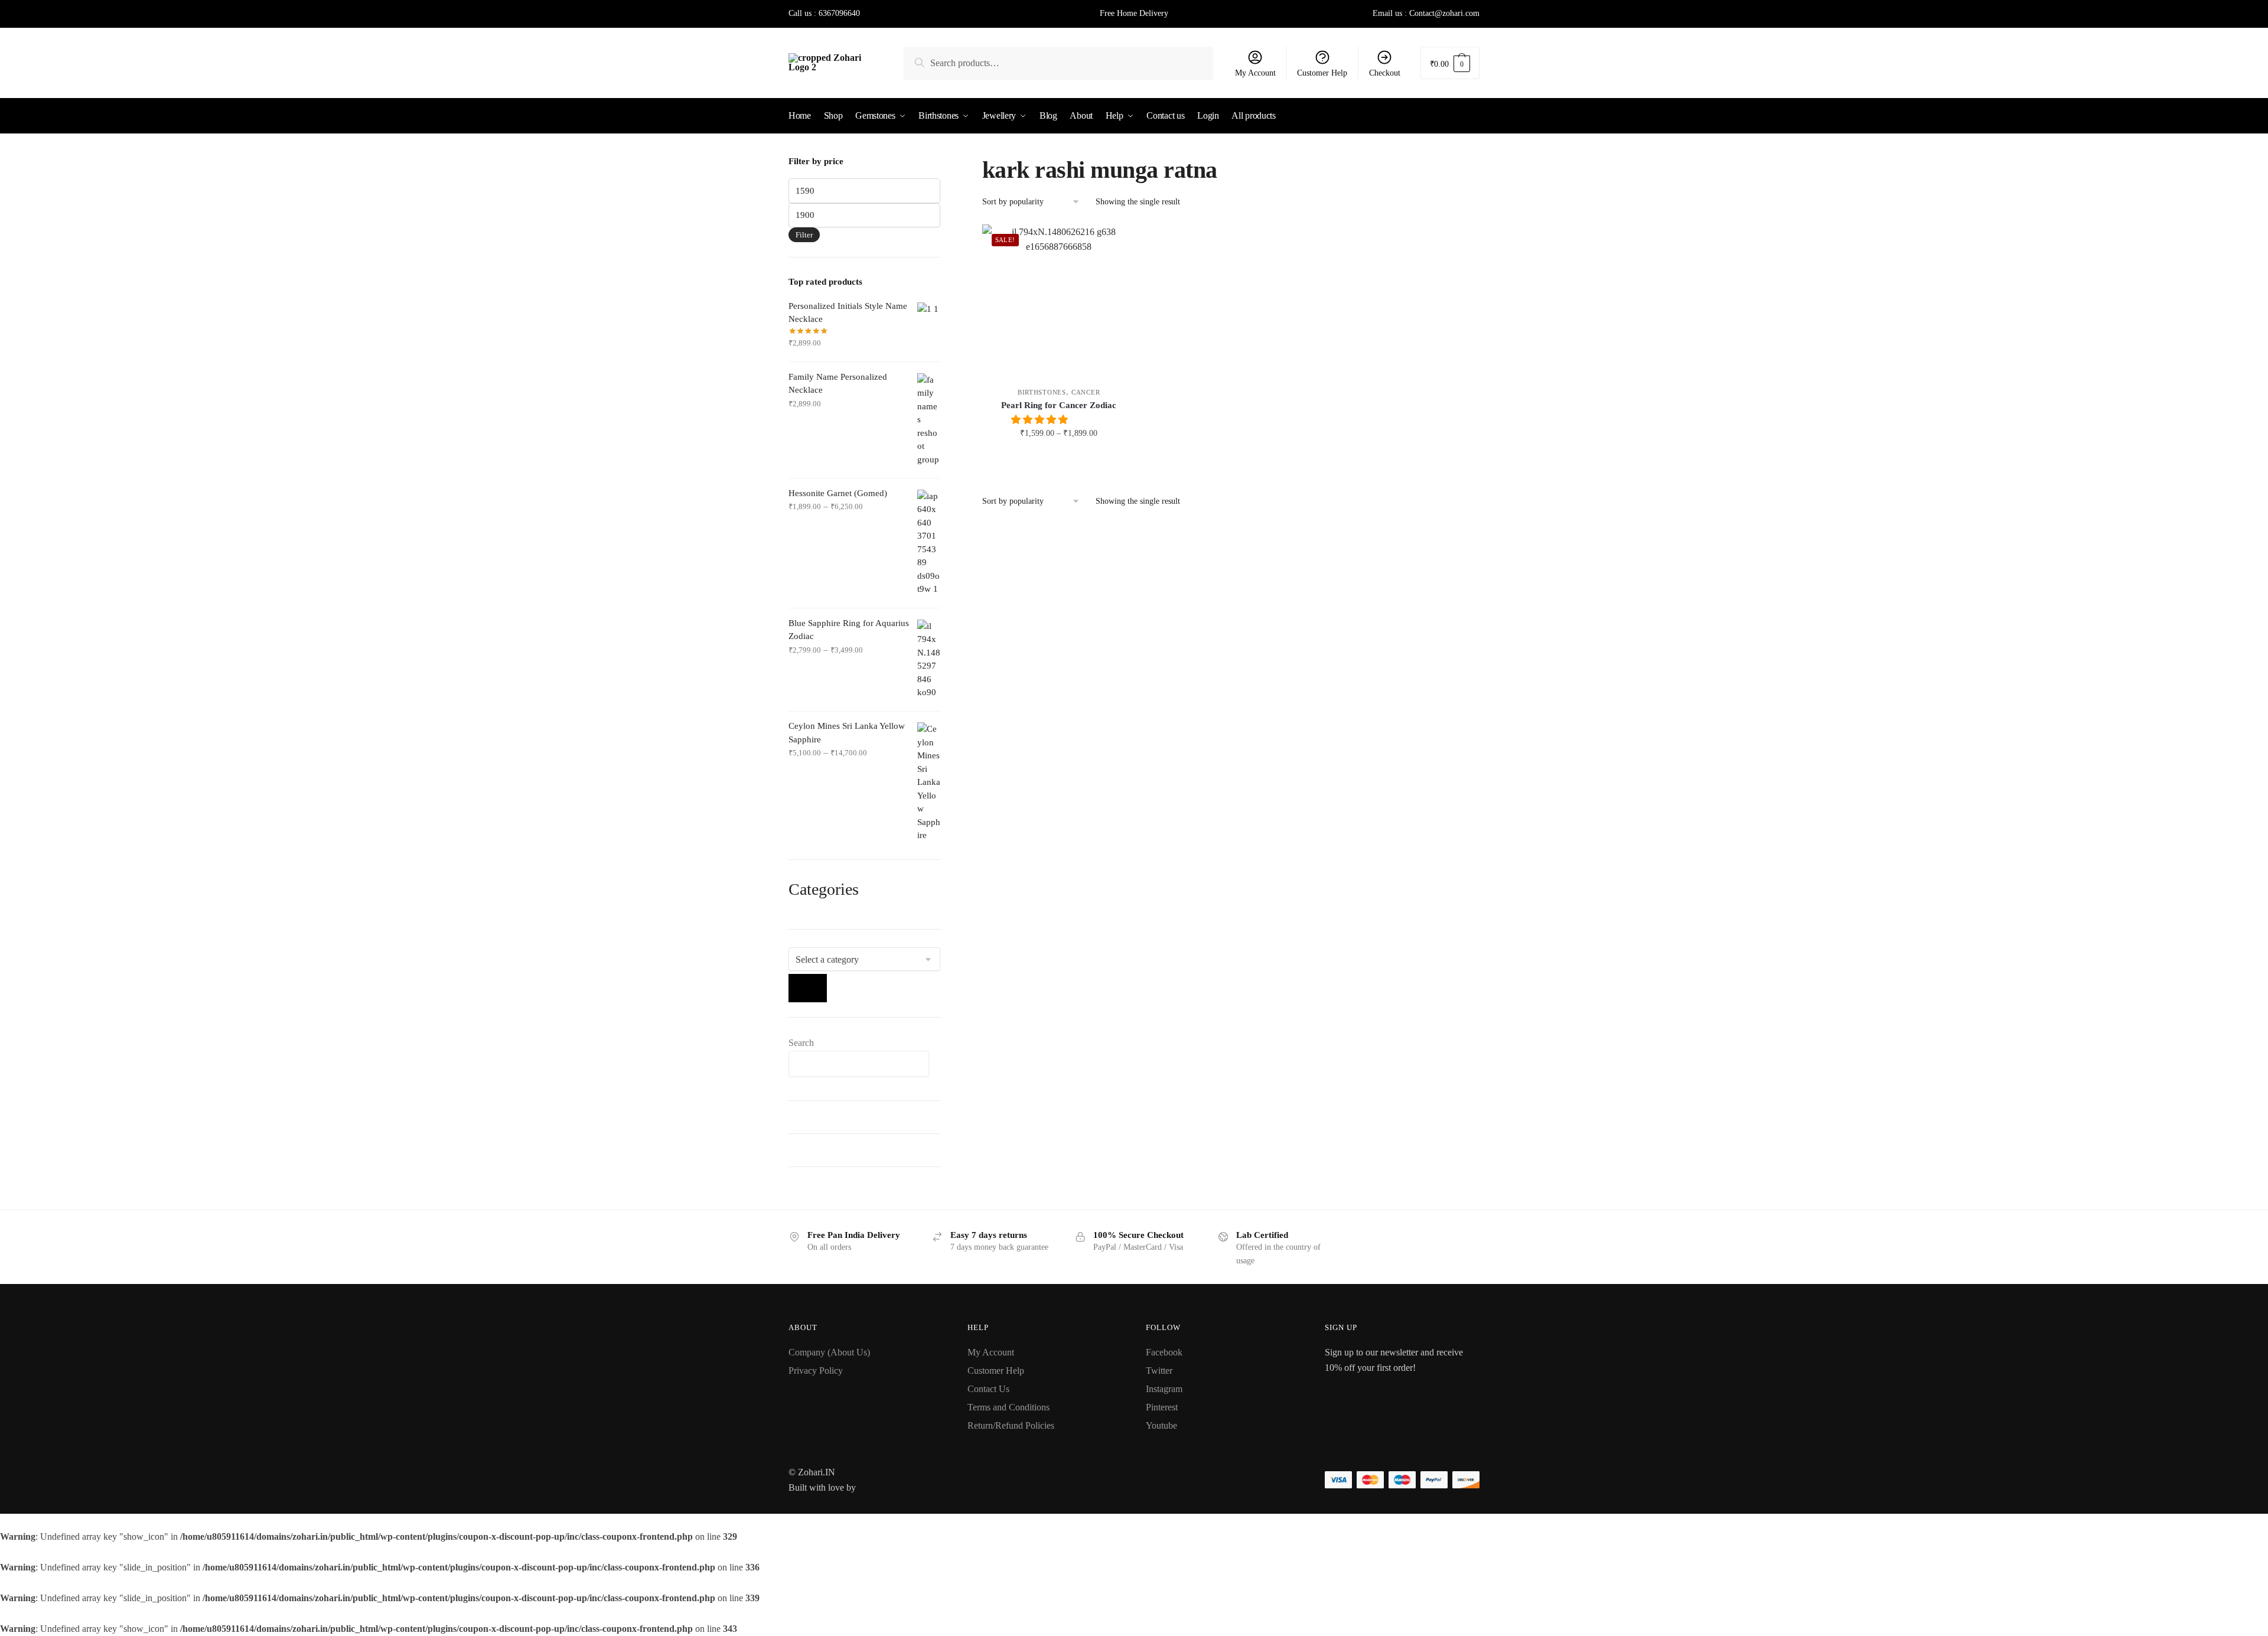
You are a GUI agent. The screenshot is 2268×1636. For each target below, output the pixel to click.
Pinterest (1162, 1407)
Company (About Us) (829, 1352)
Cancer (1086, 392)
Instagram (1164, 1389)
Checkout (1385, 73)
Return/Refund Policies (1011, 1425)
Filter (804, 235)
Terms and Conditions (1008, 1407)
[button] (1041, 420)
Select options (1059, 459)
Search (801, 1043)
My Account (1255, 73)
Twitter (1159, 1371)
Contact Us (988, 1389)
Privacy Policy (816, 1371)
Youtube (1161, 1425)
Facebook (1164, 1352)
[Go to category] (808, 988)
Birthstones (1042, 392)
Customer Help (1322, 73)
